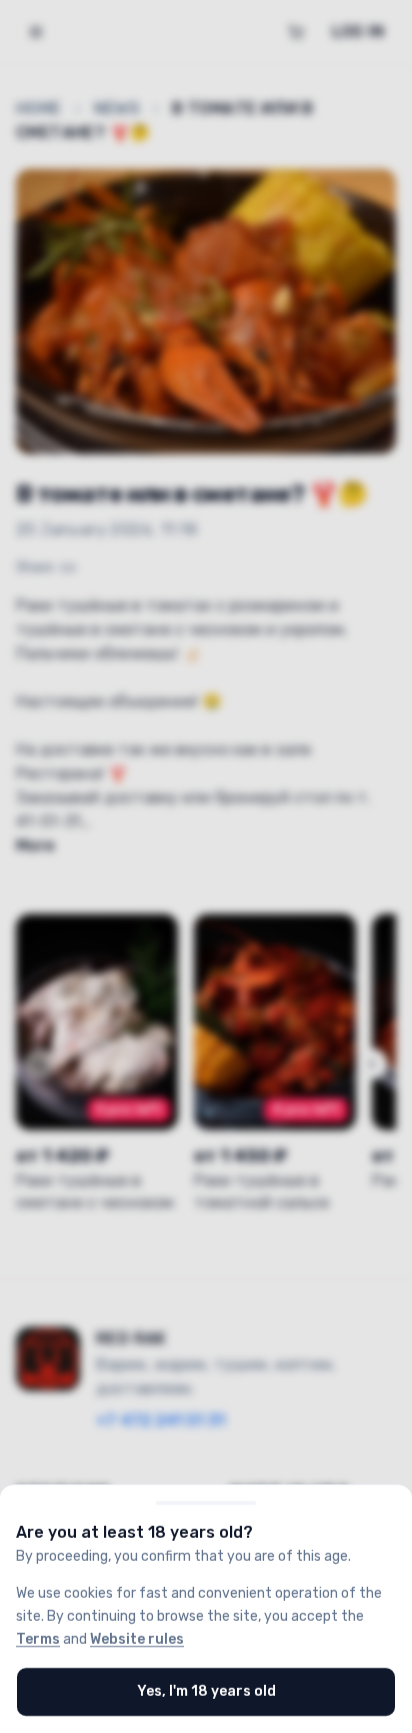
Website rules (137, 1638)
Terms (38, 1638)
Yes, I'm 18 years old (206, 1691)
